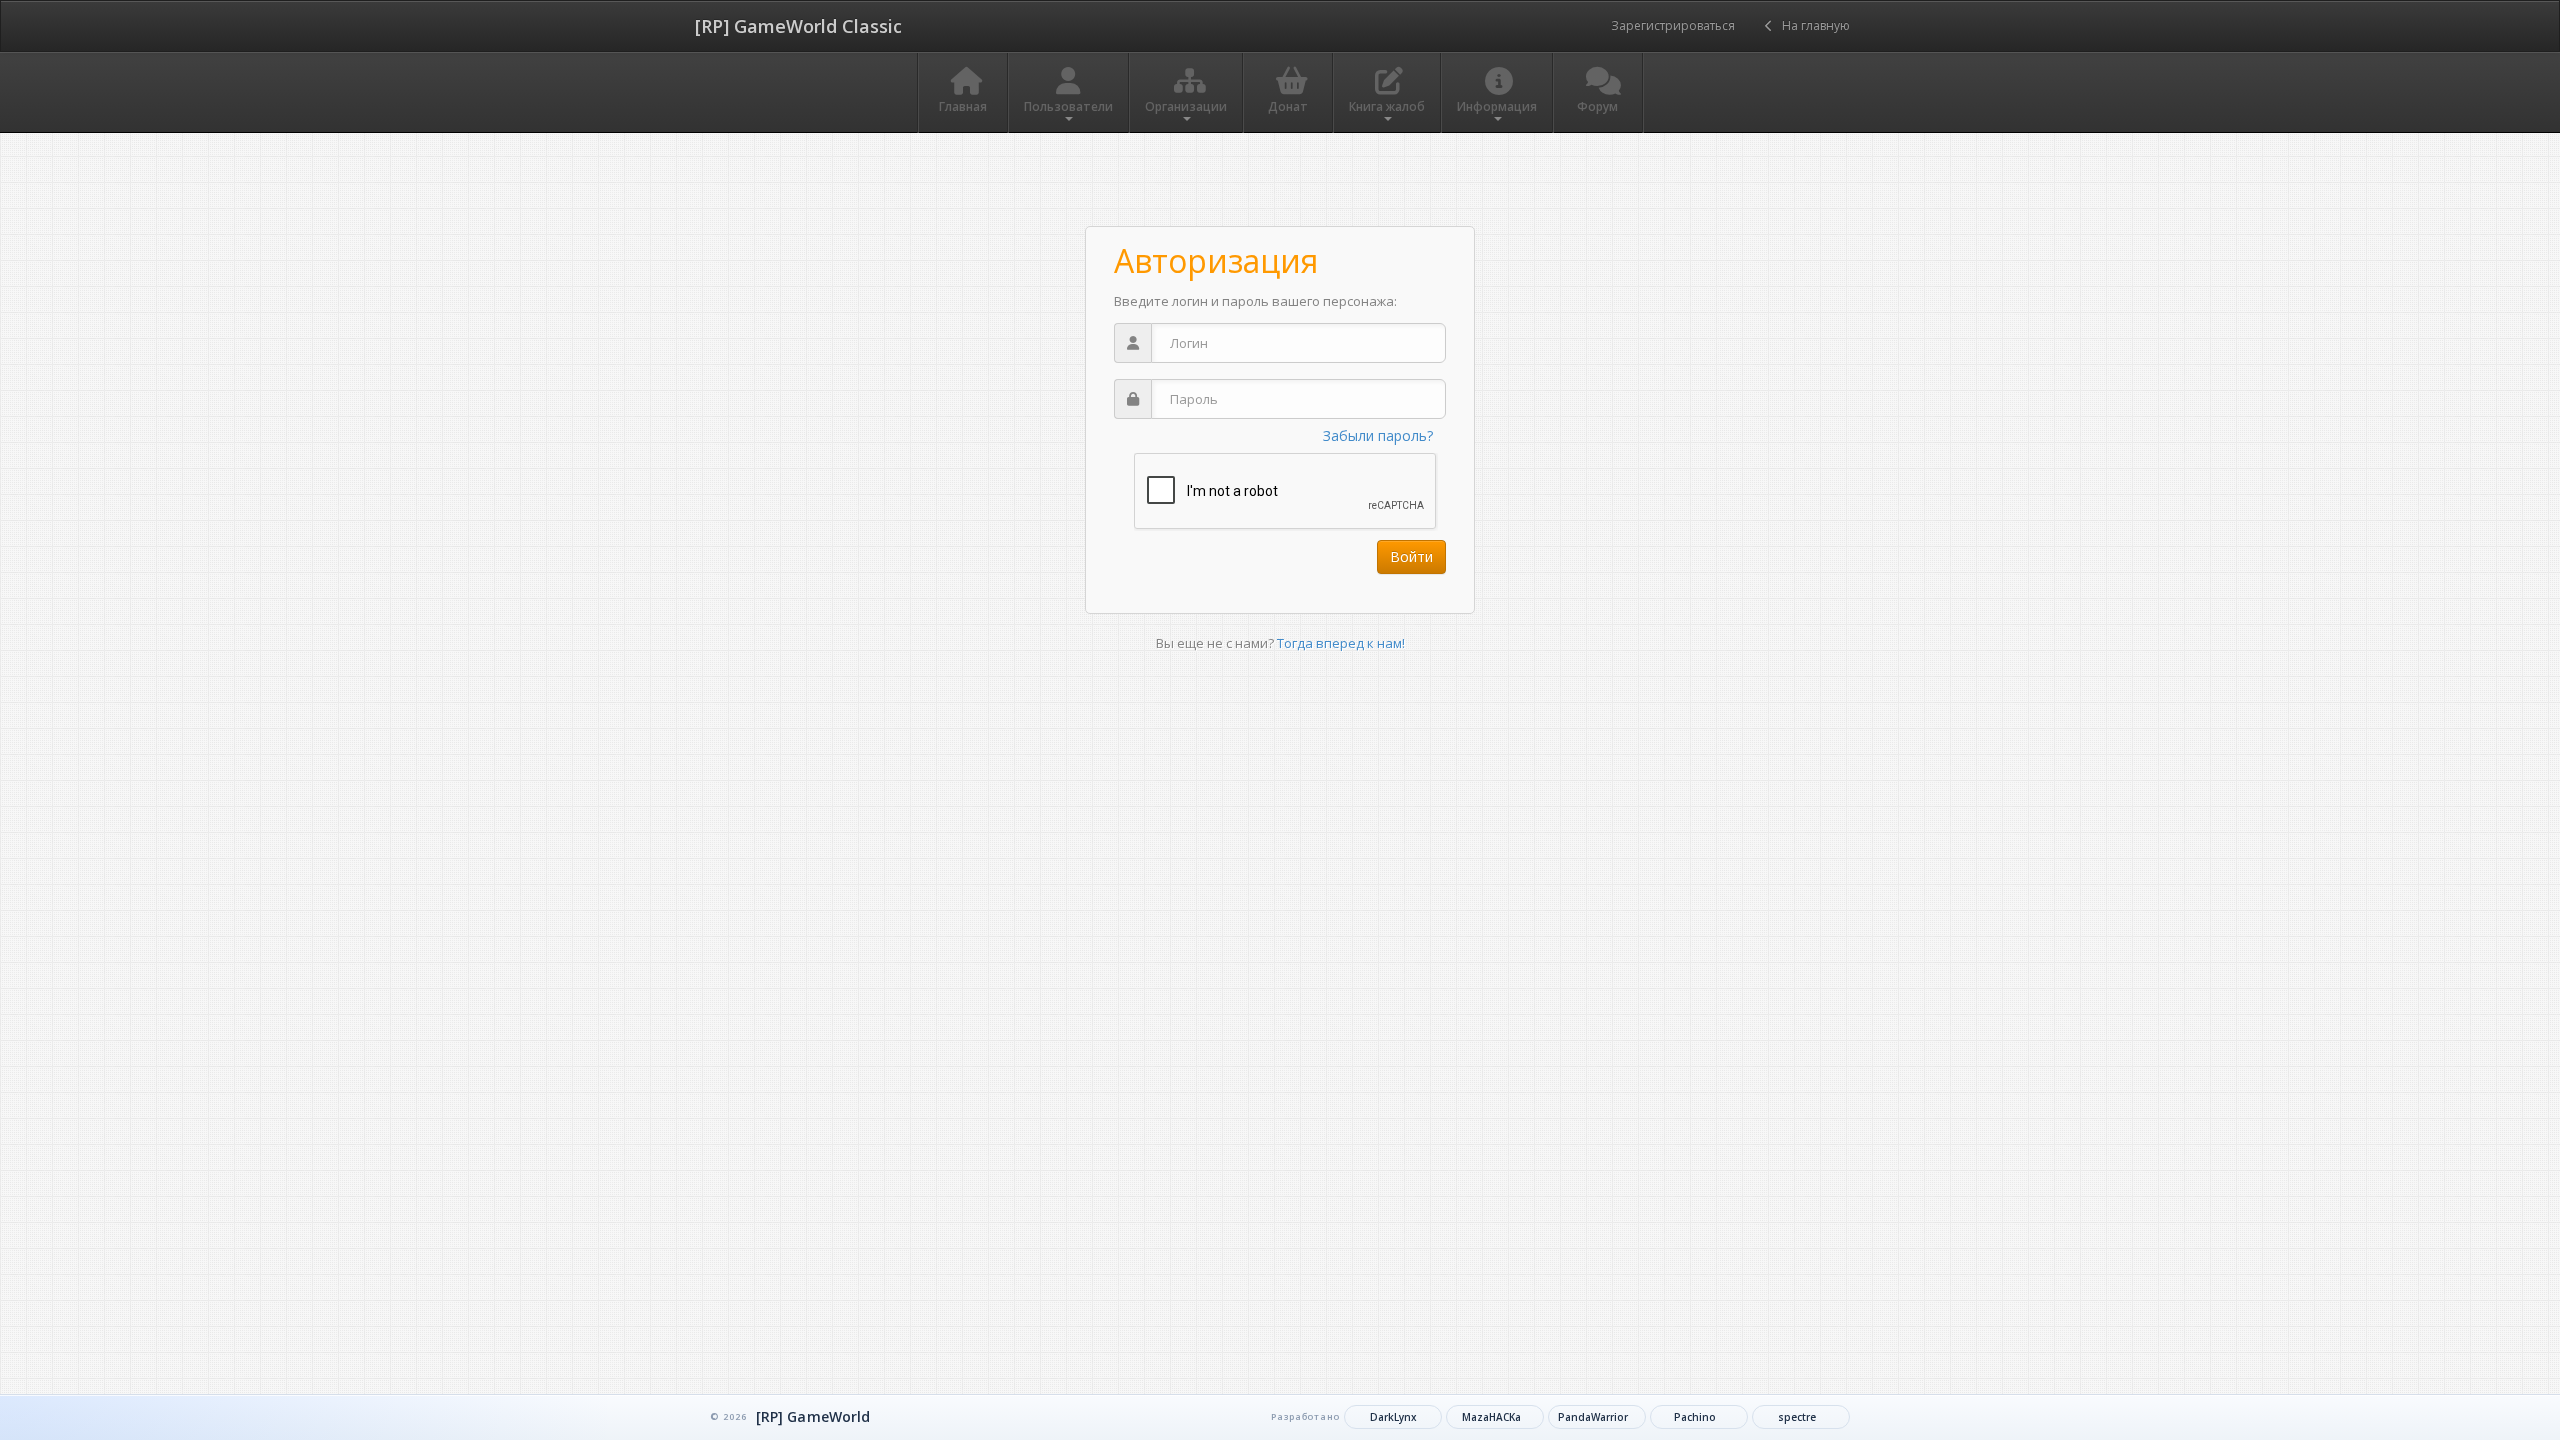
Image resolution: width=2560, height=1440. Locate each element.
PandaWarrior (1593, 1417)
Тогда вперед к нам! (1341, 643)
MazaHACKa (1491, 1417)
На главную (1811, 25)
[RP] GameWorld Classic (798, 26)
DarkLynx (1393, 1417)
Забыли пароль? (1378, 435)
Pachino (1695, 1417)
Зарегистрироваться (1673, 25)
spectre (1797, 1417)
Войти (1411, 556)
